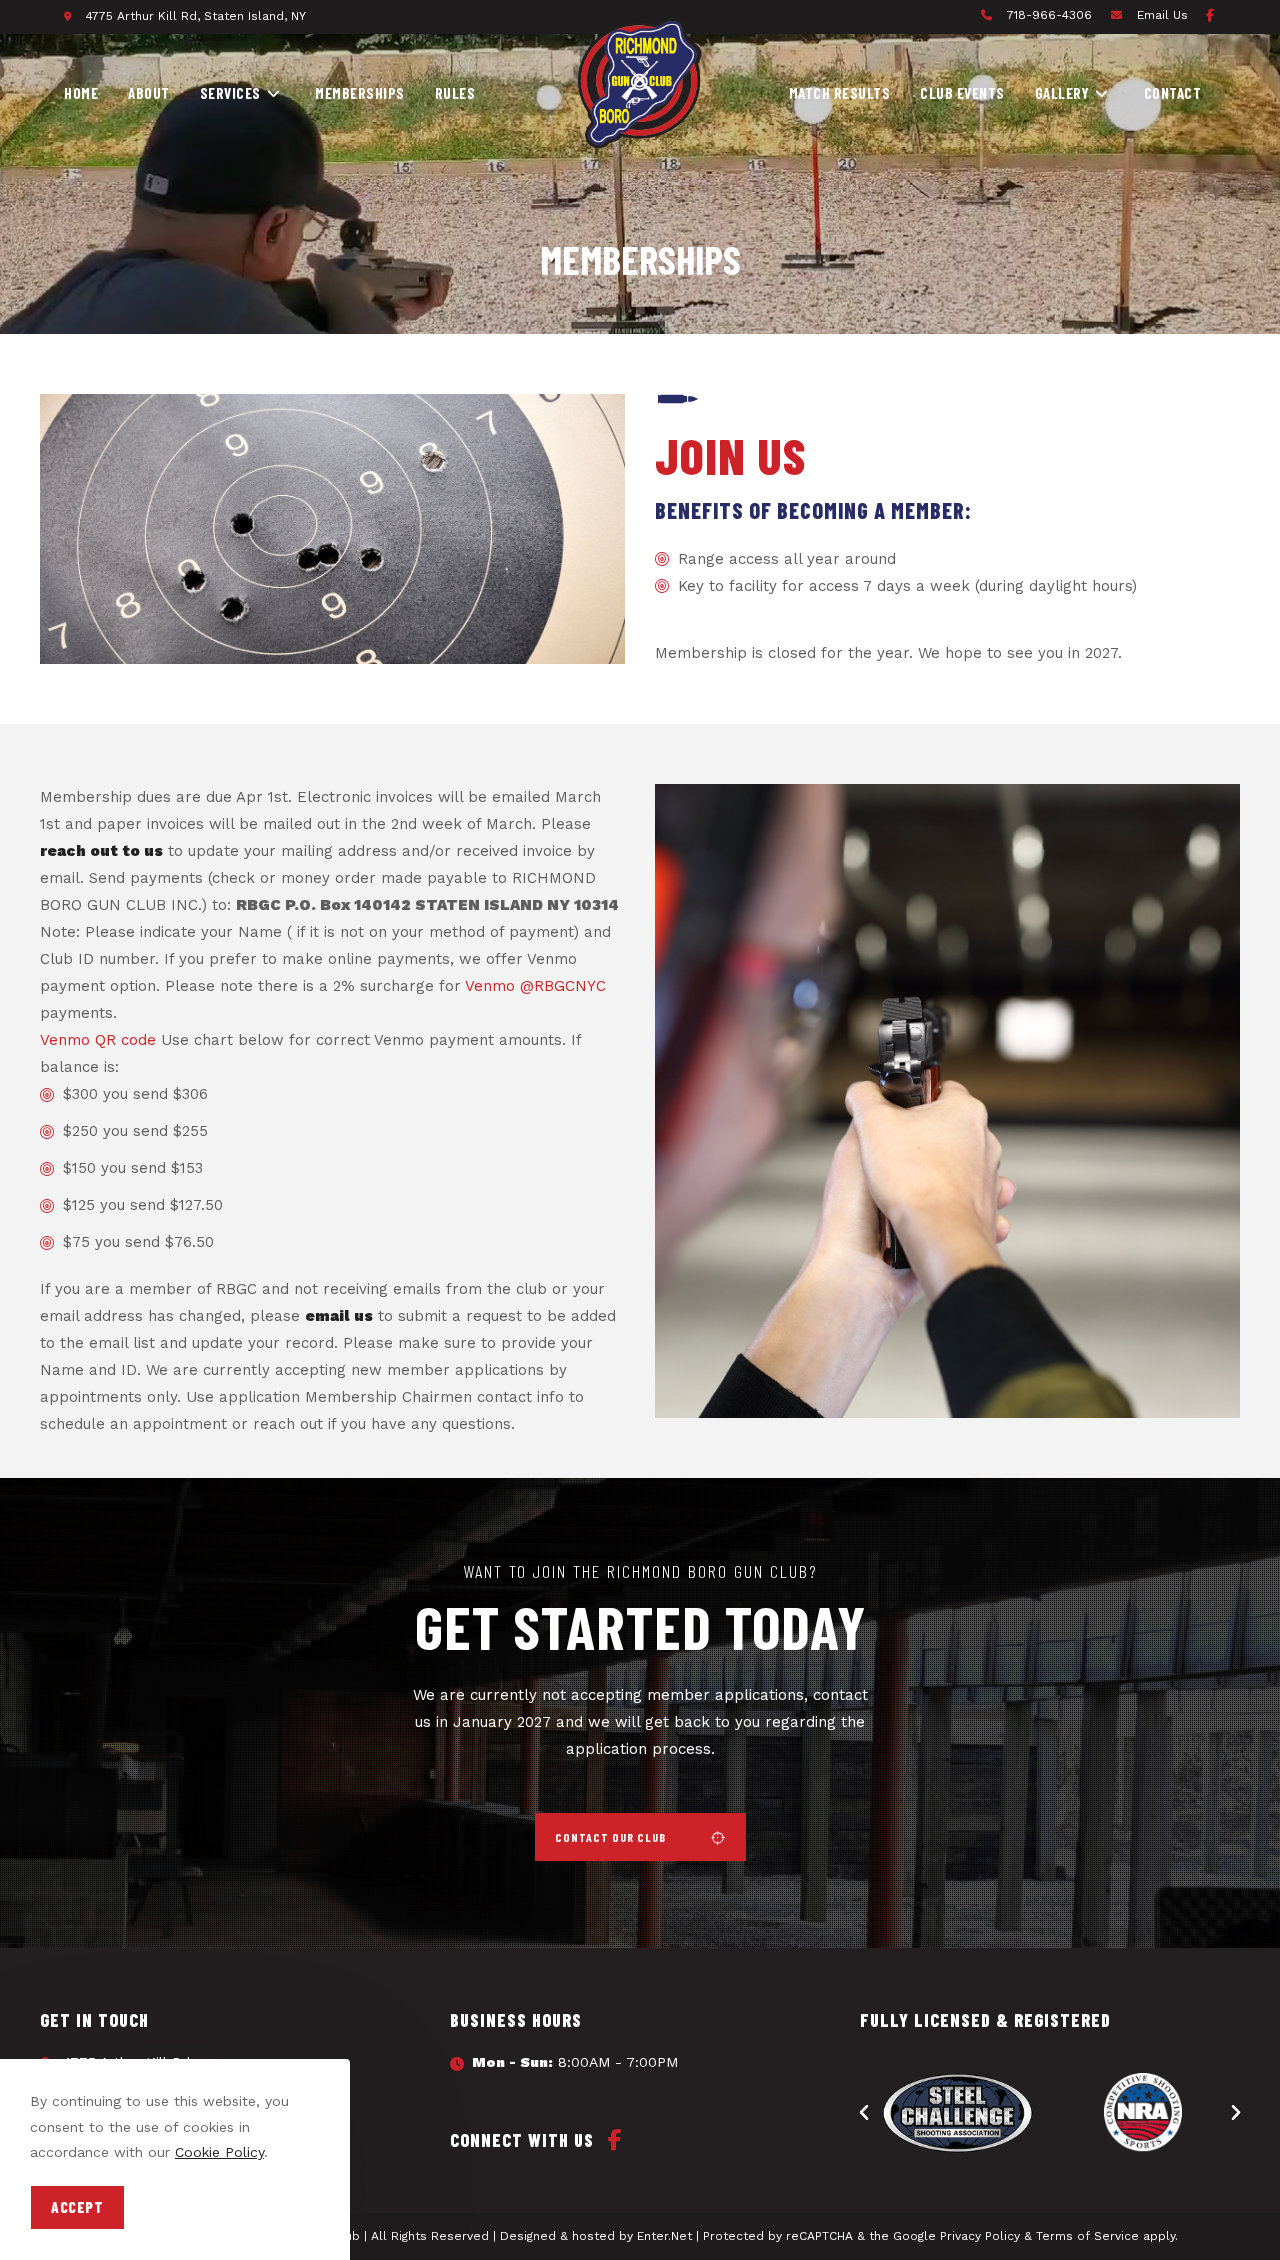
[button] (640, 1837)
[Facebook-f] (1209, 15)
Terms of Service (1087, 2236)
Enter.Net (664, 2236)
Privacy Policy (980, 2236)
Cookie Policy (219, 2152)
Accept (77, 2207)
